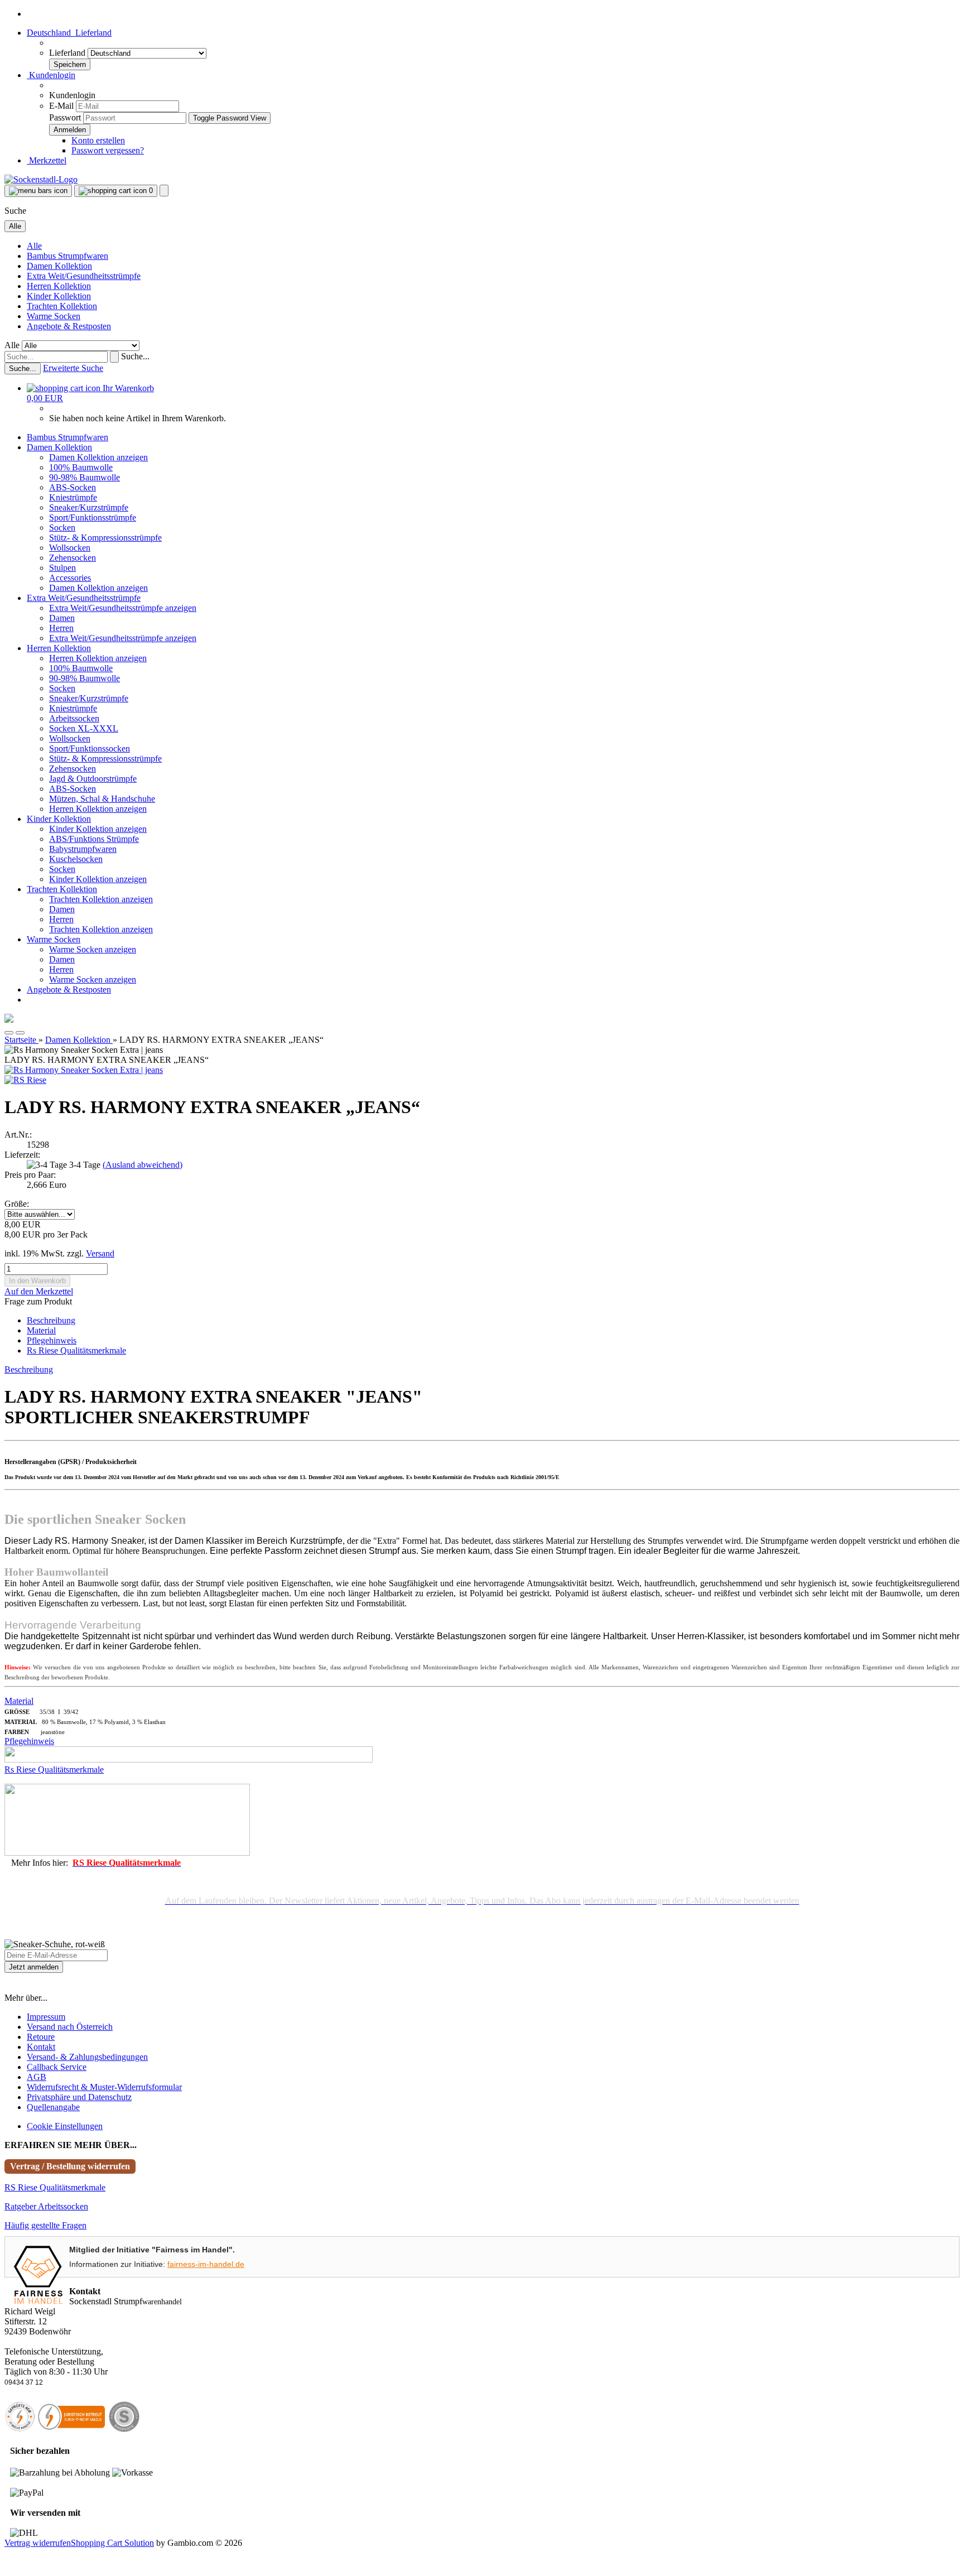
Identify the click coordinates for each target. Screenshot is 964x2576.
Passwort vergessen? (108, 150)
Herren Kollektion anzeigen (98, 658)
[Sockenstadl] (41, 179)
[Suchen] (114, 357)
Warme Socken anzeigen (93, 949)
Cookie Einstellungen (65, 2126)
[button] (69, 33)
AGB (37, 2077)
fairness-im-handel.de (206, 2264)
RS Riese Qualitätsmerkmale (55, 2187)
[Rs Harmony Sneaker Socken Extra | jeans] (84, 1070)
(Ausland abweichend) (143, 1165)
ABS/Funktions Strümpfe (94, 839)
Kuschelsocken (76, 859)
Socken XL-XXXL (84, 728)
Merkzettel (47, 160)
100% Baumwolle (81, 467)
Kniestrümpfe (73, 497)
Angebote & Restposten (69, 326)
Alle (34, 246)
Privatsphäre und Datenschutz (79, 2097)
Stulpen (62, 568)
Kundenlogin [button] (51, 75)
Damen (62, 618)
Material (41, 1330)
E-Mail (61, 106)
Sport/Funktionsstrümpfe (93, 517)
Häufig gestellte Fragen (45, 2225)
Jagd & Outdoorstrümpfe (93, 779)
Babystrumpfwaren (83, 849)
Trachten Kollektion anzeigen (101, 899)
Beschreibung (51, 1320)
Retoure (41, 2037)
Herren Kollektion (59, 286)
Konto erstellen (98, 140)
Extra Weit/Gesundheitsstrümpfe (84, 276)
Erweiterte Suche (73, 368)
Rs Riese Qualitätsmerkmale (76, 1350)
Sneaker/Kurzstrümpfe (89, 507)
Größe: (17, 1204)
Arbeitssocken (74, 718)
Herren (61, 628)
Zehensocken (73, 558)
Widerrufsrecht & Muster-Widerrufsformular (104, 2087)
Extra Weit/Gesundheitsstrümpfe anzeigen (123, 608)
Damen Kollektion (59, 266)
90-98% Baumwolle (85, 477)
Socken (62, 528)
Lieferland (68, 53)
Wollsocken (70, 548)
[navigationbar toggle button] (38, 191)
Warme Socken (54, 316)
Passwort (65, 117)
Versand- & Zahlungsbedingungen (87, 2057)
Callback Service (57, 2067)
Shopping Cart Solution (112, 2543)
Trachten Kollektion (62, 306)
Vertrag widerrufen (38, 2543)
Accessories (70, 578)
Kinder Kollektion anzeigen (98, 829)
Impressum (46, 2017)
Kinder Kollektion (59, 296)
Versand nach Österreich (70, 2027)
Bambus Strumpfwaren (68, 256)
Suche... (135, 356)
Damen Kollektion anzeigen (98, 457)
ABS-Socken (73, 487)
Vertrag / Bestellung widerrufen (70, 2166)
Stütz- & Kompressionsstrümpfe (105, 538)
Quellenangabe (53, 2107)
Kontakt (41, 2047)
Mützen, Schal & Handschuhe (102, 799)
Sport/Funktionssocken (90, 748)
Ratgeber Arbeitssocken (46, 2206)
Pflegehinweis (52, 1340)
